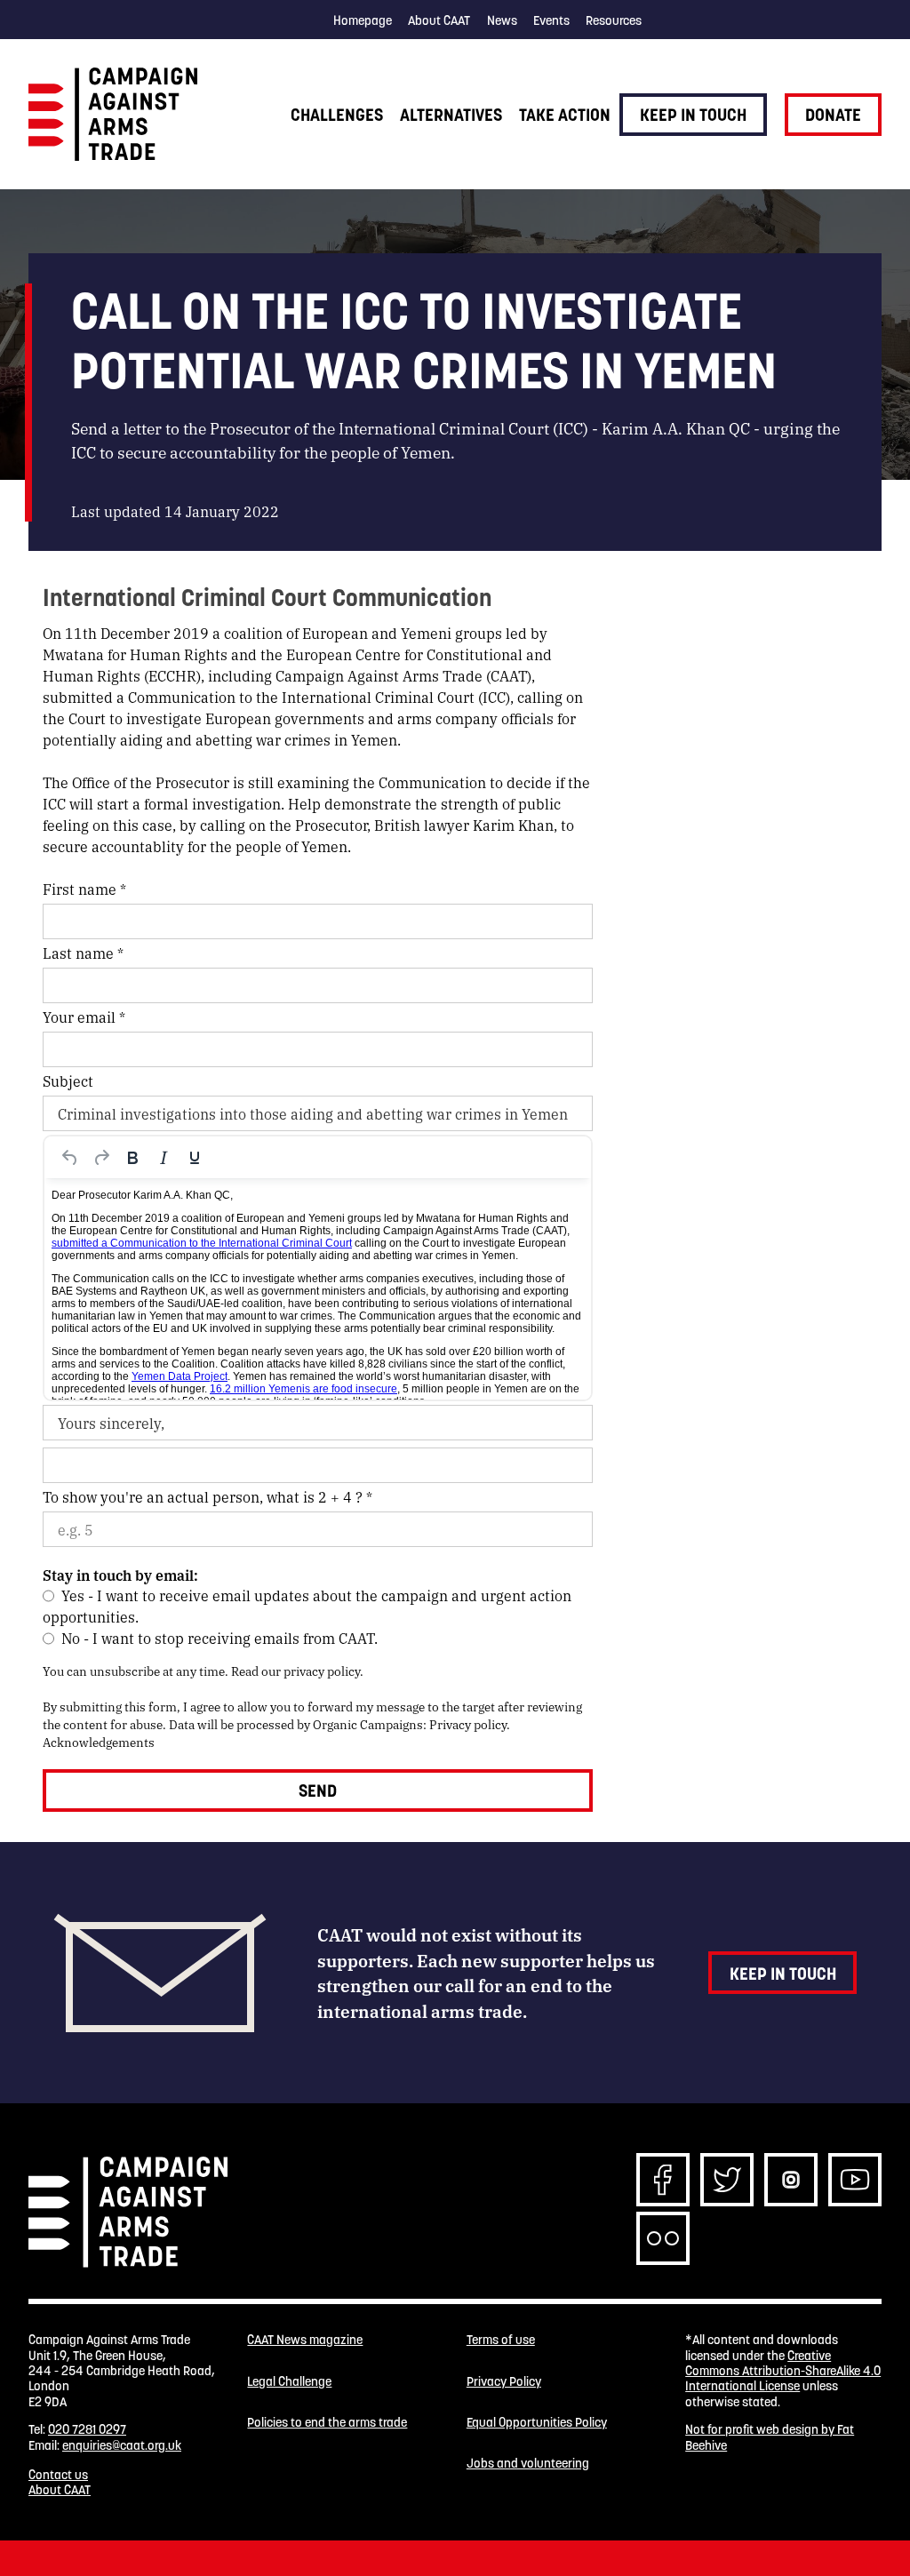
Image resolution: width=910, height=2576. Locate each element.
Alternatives (451, 115)
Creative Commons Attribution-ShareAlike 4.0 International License (783, 2371)
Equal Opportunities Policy (537, 2423)
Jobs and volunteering (528, 2464)
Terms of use (501, 2340)
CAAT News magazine (305, 2340)
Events (551, 20)
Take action (565, 115)
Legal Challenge (289, 2382)
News (502, 20)
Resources (614, 20)
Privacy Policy (504, 2382)
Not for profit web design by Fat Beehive (770, 2437)
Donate (833, 115)
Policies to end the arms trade (327, 2423)
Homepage (363, 20)
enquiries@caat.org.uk (122, 2445)
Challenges (337, 115)
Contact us (58, 2475)
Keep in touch (693, 115)
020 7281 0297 (87, 2429)
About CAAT (439, 20)
